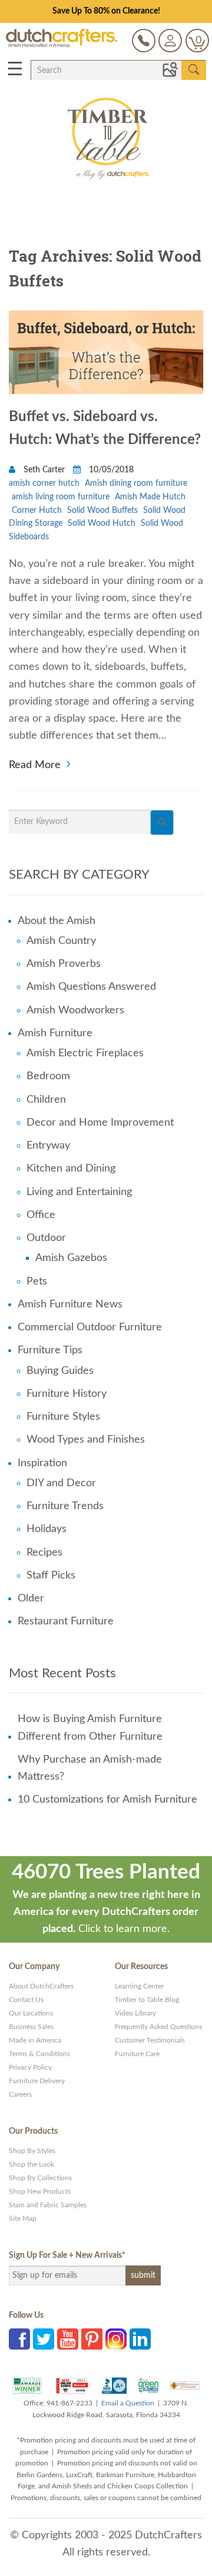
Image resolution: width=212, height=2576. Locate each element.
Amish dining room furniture (136, 483)
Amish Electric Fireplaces (85, 1053)
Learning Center (139, 1986)
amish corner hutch (44, 483)
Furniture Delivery (37, 2081)
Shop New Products (40, 2191)
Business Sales (31, 2027)
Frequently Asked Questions (158, 2027)
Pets (37, 1282)
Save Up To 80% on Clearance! (106, 11)
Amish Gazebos (71, 1258)
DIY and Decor (61, 1483)
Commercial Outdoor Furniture (90, 1327)
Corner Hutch (37, 510)
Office (41, 1215)
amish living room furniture (61, 497)
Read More (35, 764)
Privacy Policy (30, 2067)
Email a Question (128, 2403)
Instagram (116, 2339)
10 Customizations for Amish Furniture (107, 1800)
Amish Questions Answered (91, 987)
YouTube (68, 2339)
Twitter (44, 2339)
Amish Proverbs (64, 964)
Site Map (23, 2218)
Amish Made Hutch (150, 497)
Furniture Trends (65, 1506)
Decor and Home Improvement (100, 1123)
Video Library (135, 2013)
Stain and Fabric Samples (48, 2205)
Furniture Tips (50, 1350)
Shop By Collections (40, 2178)
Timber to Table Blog (147, 2000)
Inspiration (42, 1463)
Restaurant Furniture (66, 1621)
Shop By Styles (32, 2151)
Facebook (19, 2339)
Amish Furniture (55, 1033)
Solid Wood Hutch (102, 523)
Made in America (35, 2040)
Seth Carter (44, 470)
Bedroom (48, 1076)
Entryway (48, 1146)
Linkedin (140, 2339)
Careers (20, 2094)
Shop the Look (32, 2164)
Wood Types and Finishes (86, 1440)
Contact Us (26, 2000)
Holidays (47, 1529)
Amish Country (61, 941)
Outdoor (46, 1238)
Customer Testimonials (150, 2040)
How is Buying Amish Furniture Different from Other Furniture (90, 1728)
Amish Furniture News (70, 1304)
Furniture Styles (63, 1417)
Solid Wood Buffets (102, 510)
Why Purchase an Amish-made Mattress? (90, 1768)
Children (46, 1100)
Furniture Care (137, 2054)
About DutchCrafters (41, 1986)
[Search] (162, 822)
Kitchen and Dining (71, 1169)
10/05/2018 (110, 470)
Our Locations (31, 2013)
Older (31, 1599)
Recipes (44, 1553)
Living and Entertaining (79, 1192)
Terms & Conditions (39, 2054)
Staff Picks (51, 1576)
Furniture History (67, 1394)
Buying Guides (60, 1371)
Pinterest (92, 2339)
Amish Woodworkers (75, 1010)
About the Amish (57, 921)
